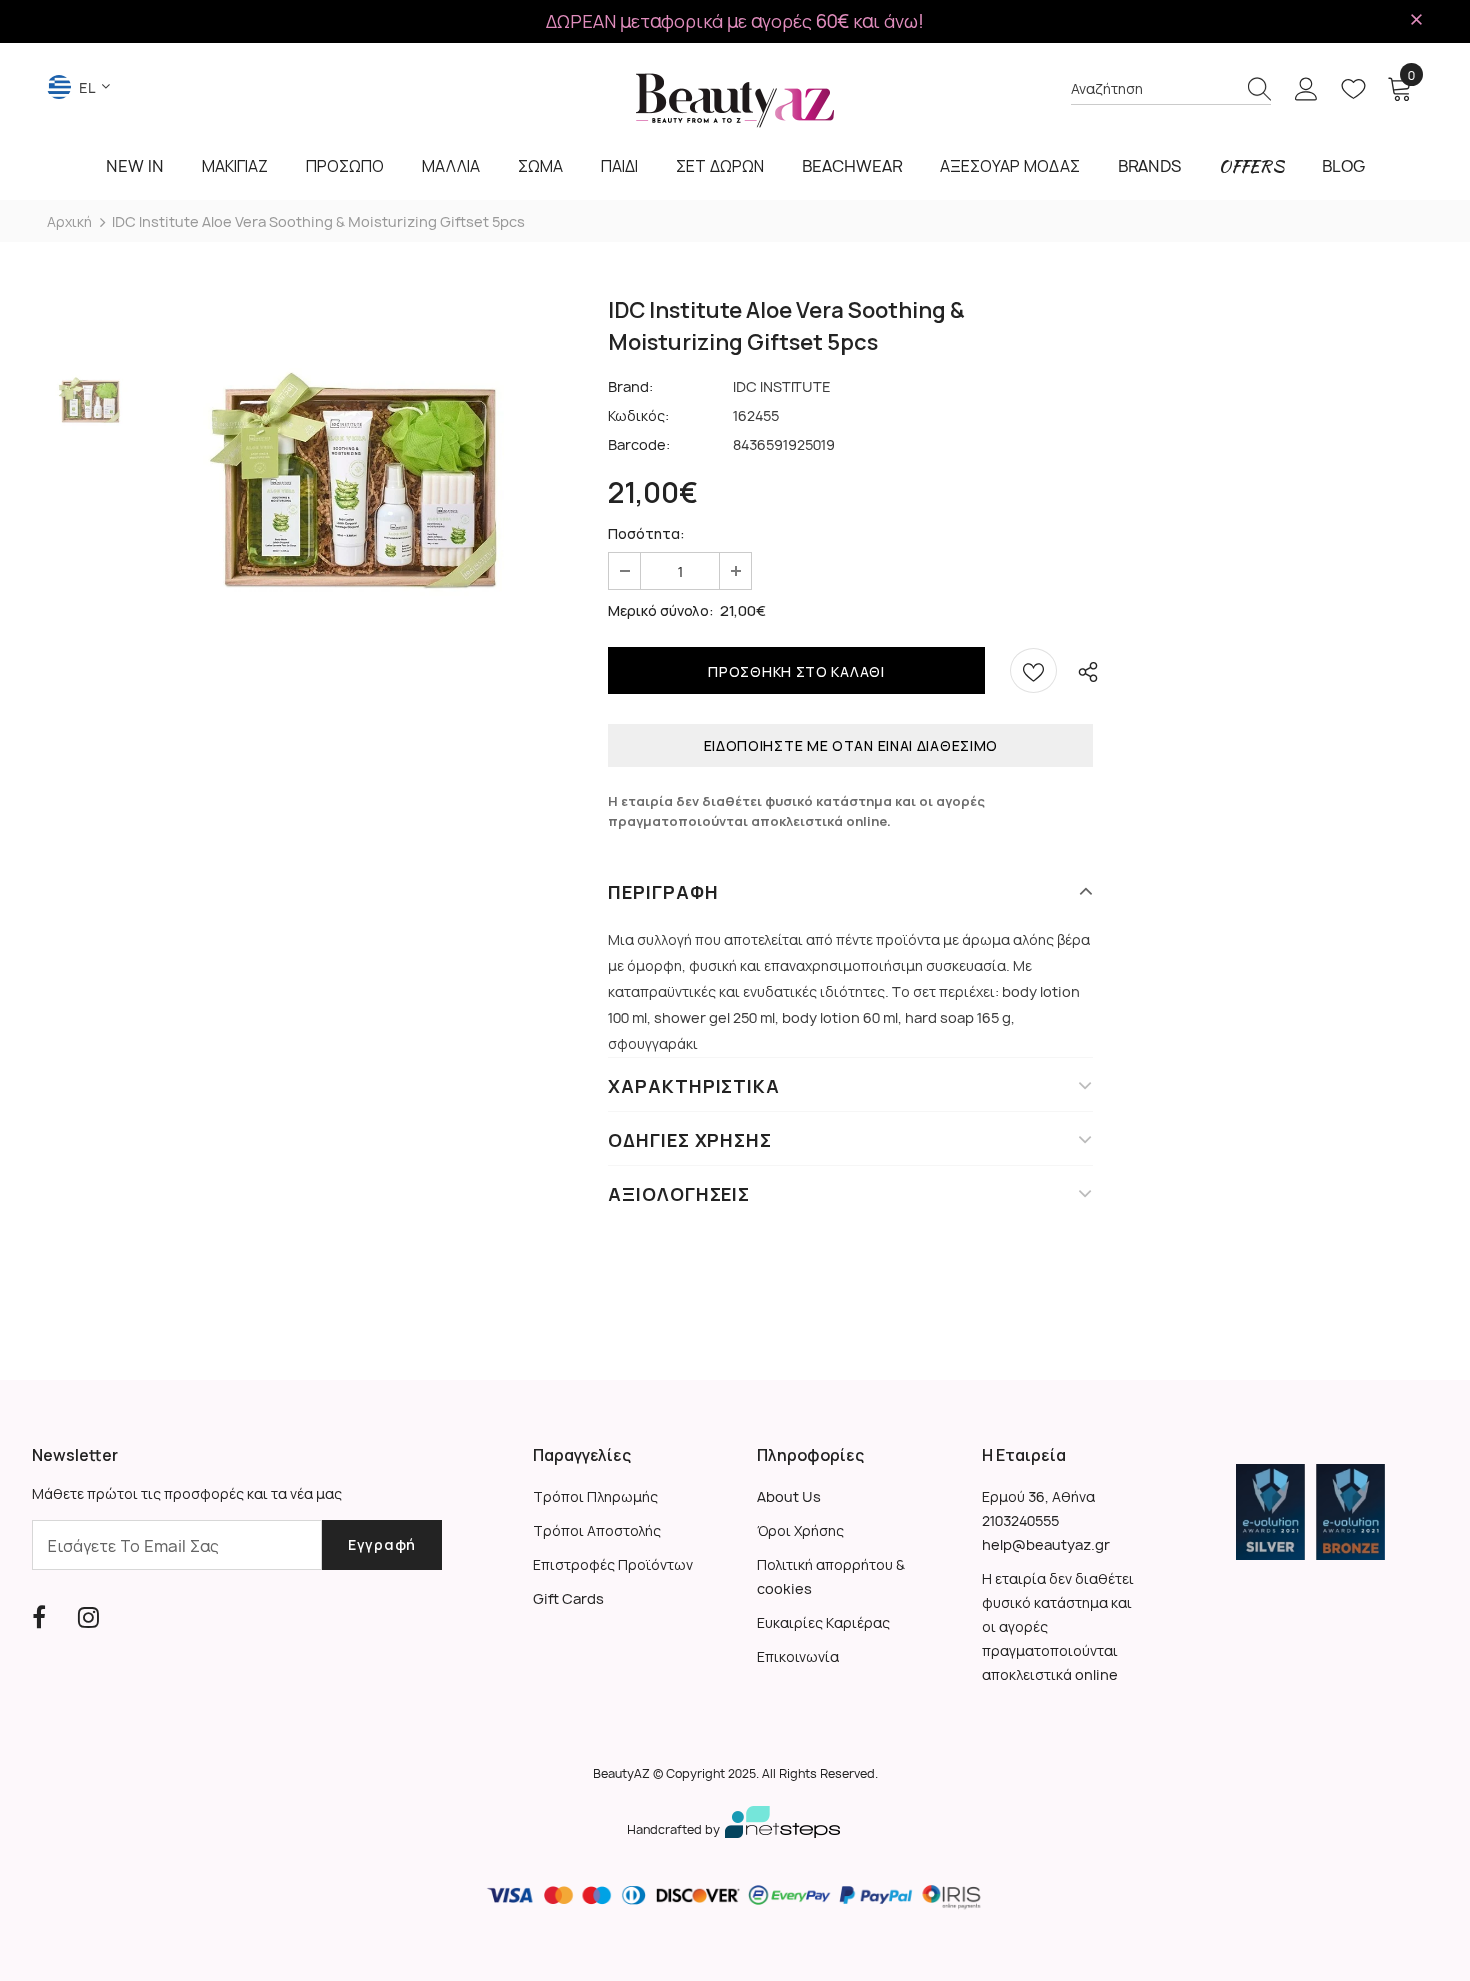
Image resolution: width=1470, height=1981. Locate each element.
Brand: (630, 386)
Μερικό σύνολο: (661, 610)
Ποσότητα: (646, 533)
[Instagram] (88, 1617)
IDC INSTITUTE (782, 386)
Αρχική (69, 221)
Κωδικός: (638, 415)
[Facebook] (39, 1617)
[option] (353, 498)
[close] (1416, 20)
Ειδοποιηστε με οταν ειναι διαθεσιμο (851, 745)
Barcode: (639, 444)
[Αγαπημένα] (1033, 670)
